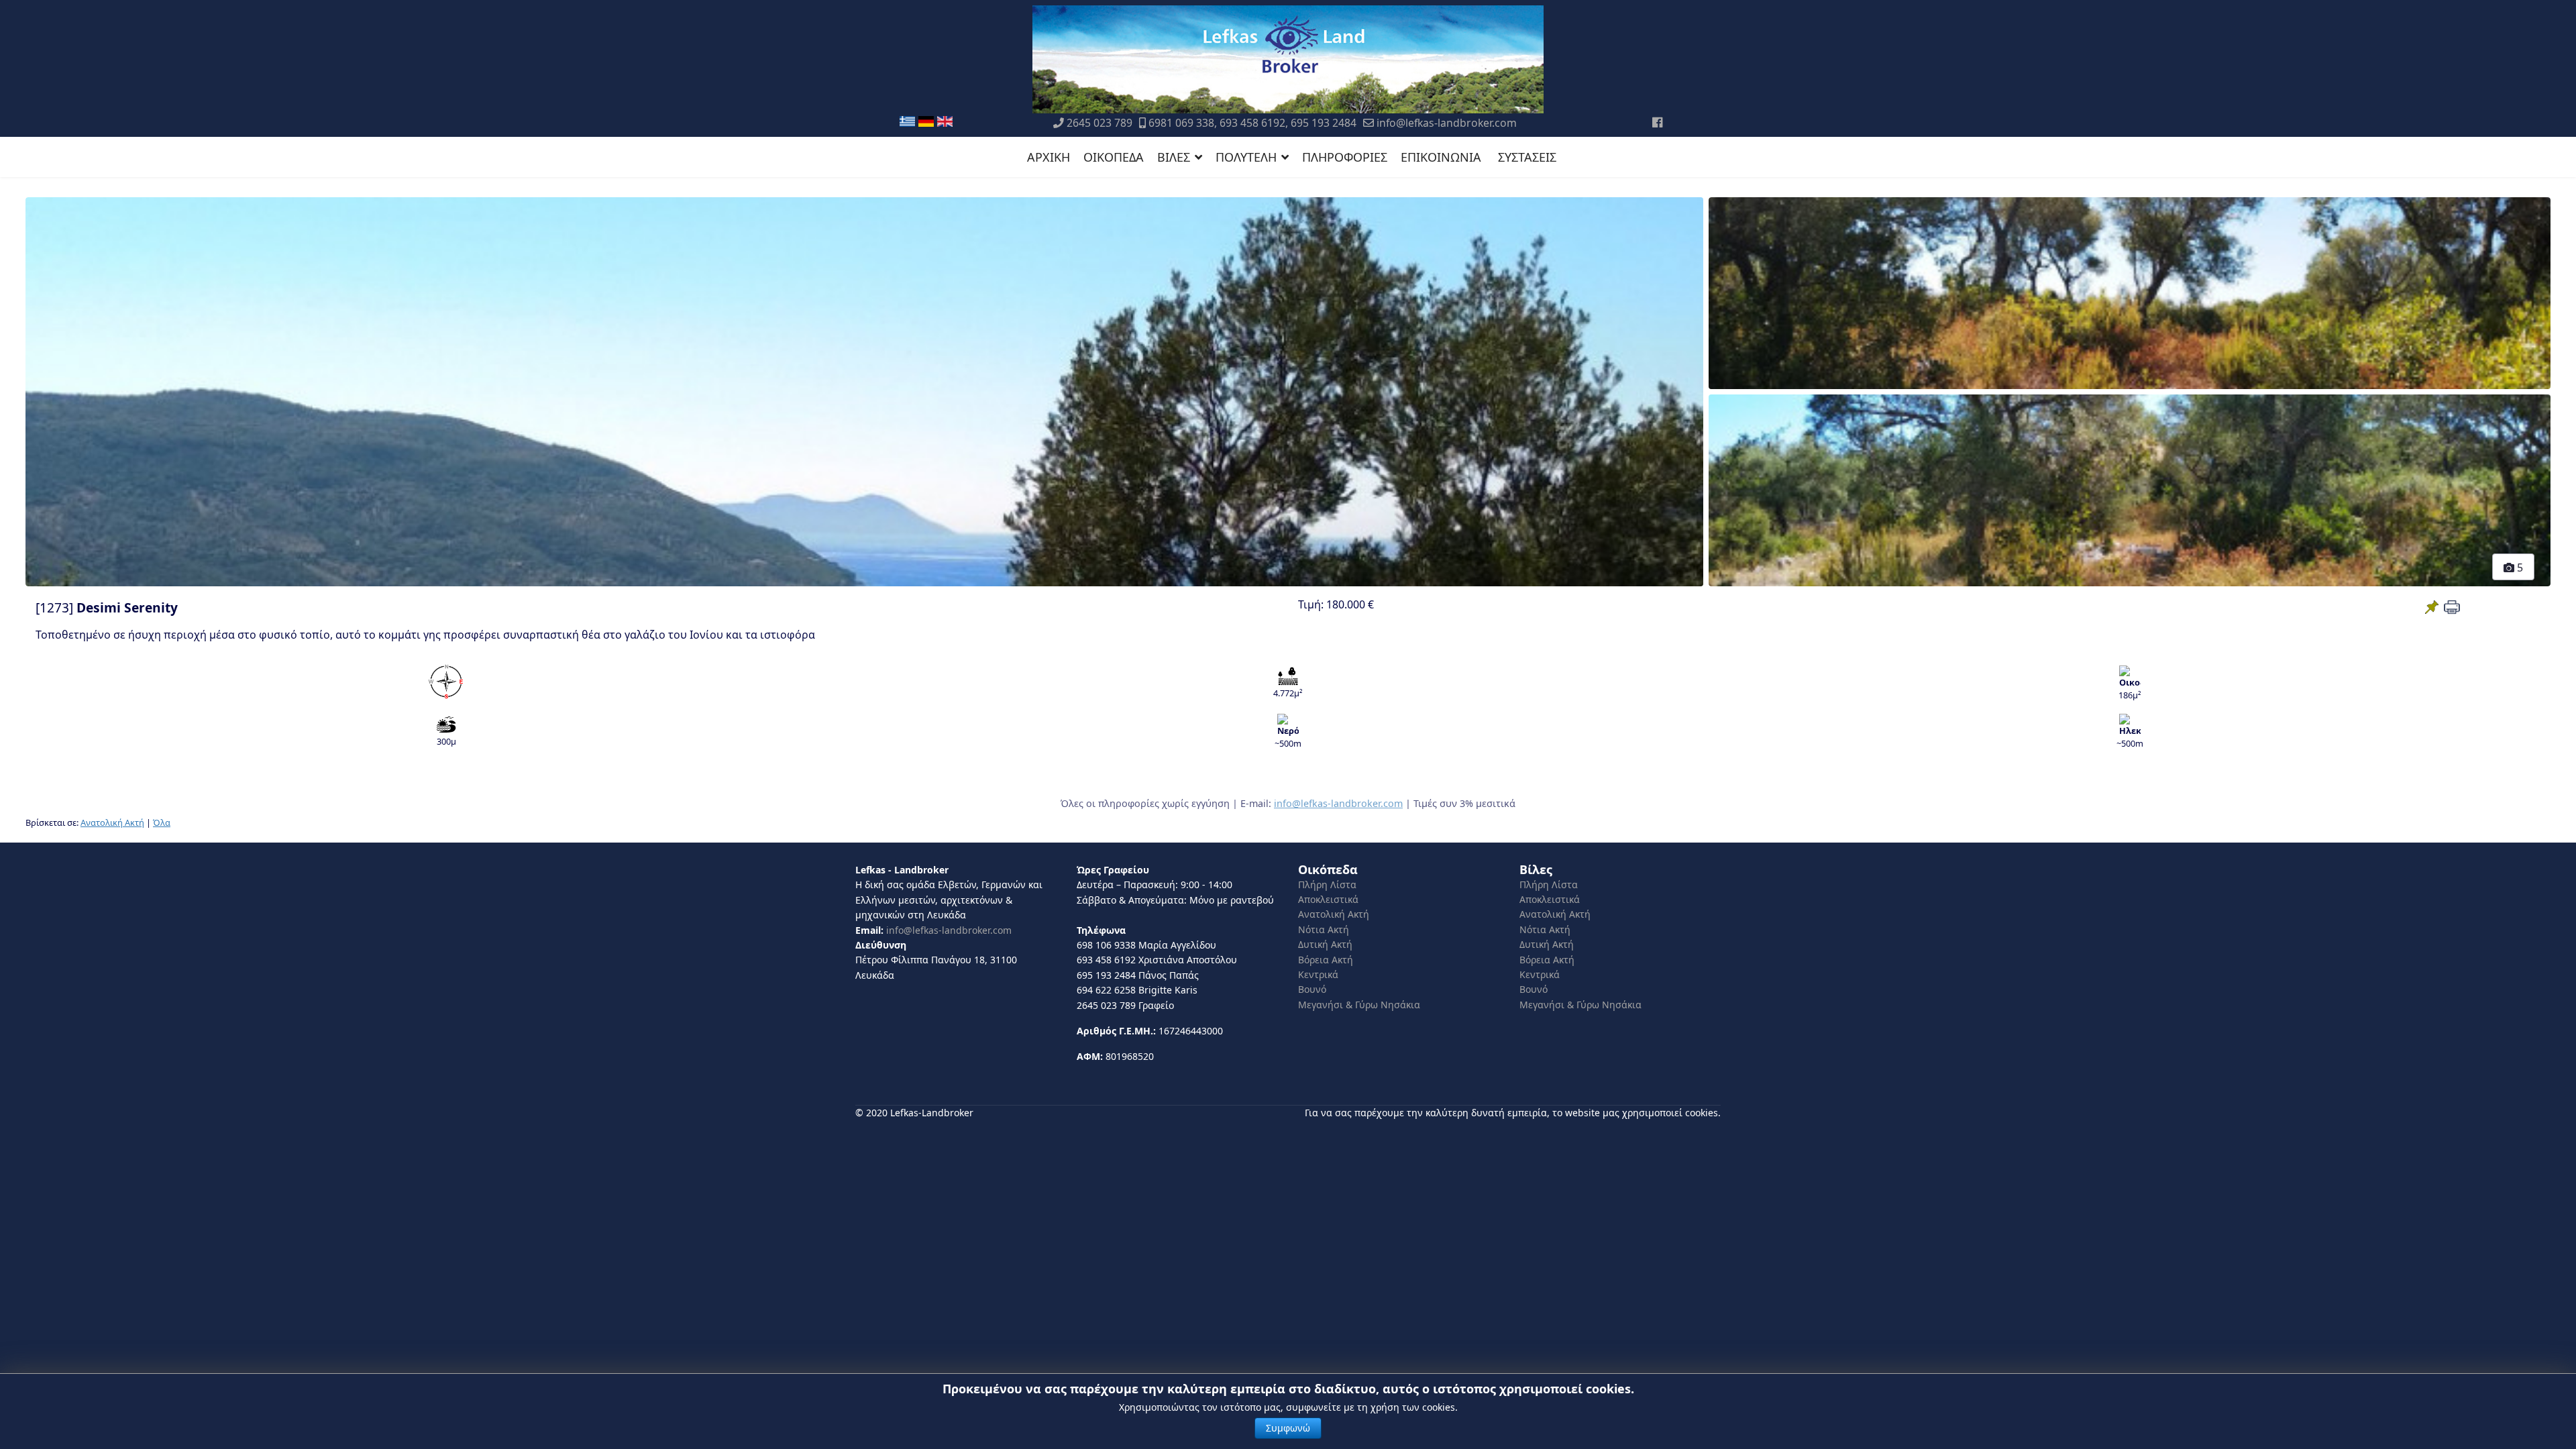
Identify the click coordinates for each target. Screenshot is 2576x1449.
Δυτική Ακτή (1325, 944)
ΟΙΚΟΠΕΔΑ (1114, 157)
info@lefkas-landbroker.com (1447, 123)
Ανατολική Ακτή (112, 822)
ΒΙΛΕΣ (1174, 157)
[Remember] (2432, 607)
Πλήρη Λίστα (1327, 884)
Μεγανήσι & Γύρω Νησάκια (1359, 1005)
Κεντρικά (1318, 974)
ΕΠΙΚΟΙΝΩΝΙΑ (1441, 157)
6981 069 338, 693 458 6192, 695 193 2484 (1252, 123)
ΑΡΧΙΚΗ (1049, 157)
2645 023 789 (1099, 123)
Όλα (162, 822)
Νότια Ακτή (1324, 929)
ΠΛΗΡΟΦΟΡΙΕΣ (1345, 157)
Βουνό (1312, 989)
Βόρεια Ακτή (1326, 960)
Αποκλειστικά (1328, 899)
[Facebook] (1657, 122)
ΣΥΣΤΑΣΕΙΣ (1527, 157)
